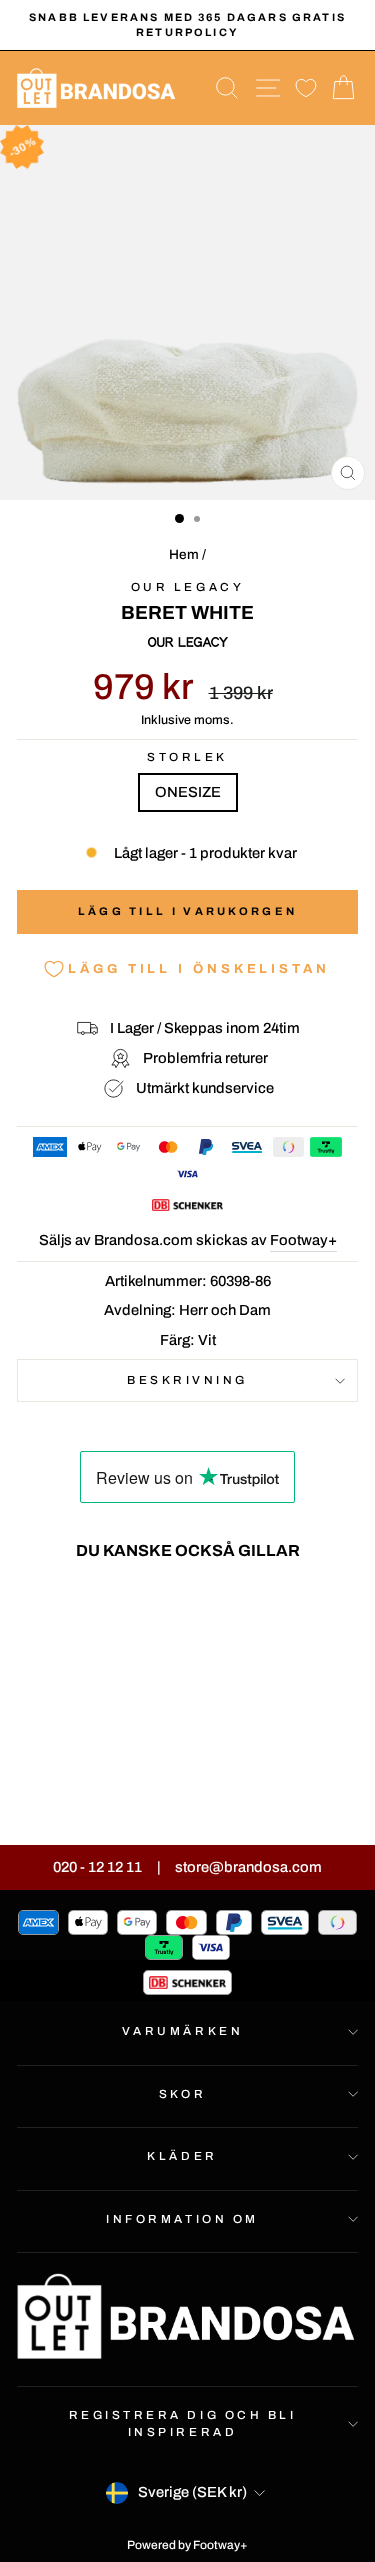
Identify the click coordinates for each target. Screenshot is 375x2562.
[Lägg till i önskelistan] (122, 1613)
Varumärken (182, 2031)
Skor (182, 2094)
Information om (182, 2219)
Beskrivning (187, 1380)
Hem (184, 554)
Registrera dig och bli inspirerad (183, 2423)
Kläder (182, 2156)
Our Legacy (187, 587)
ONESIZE (188, 792)
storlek (187, 757)
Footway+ (303, 1240)
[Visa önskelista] (306, 88)
